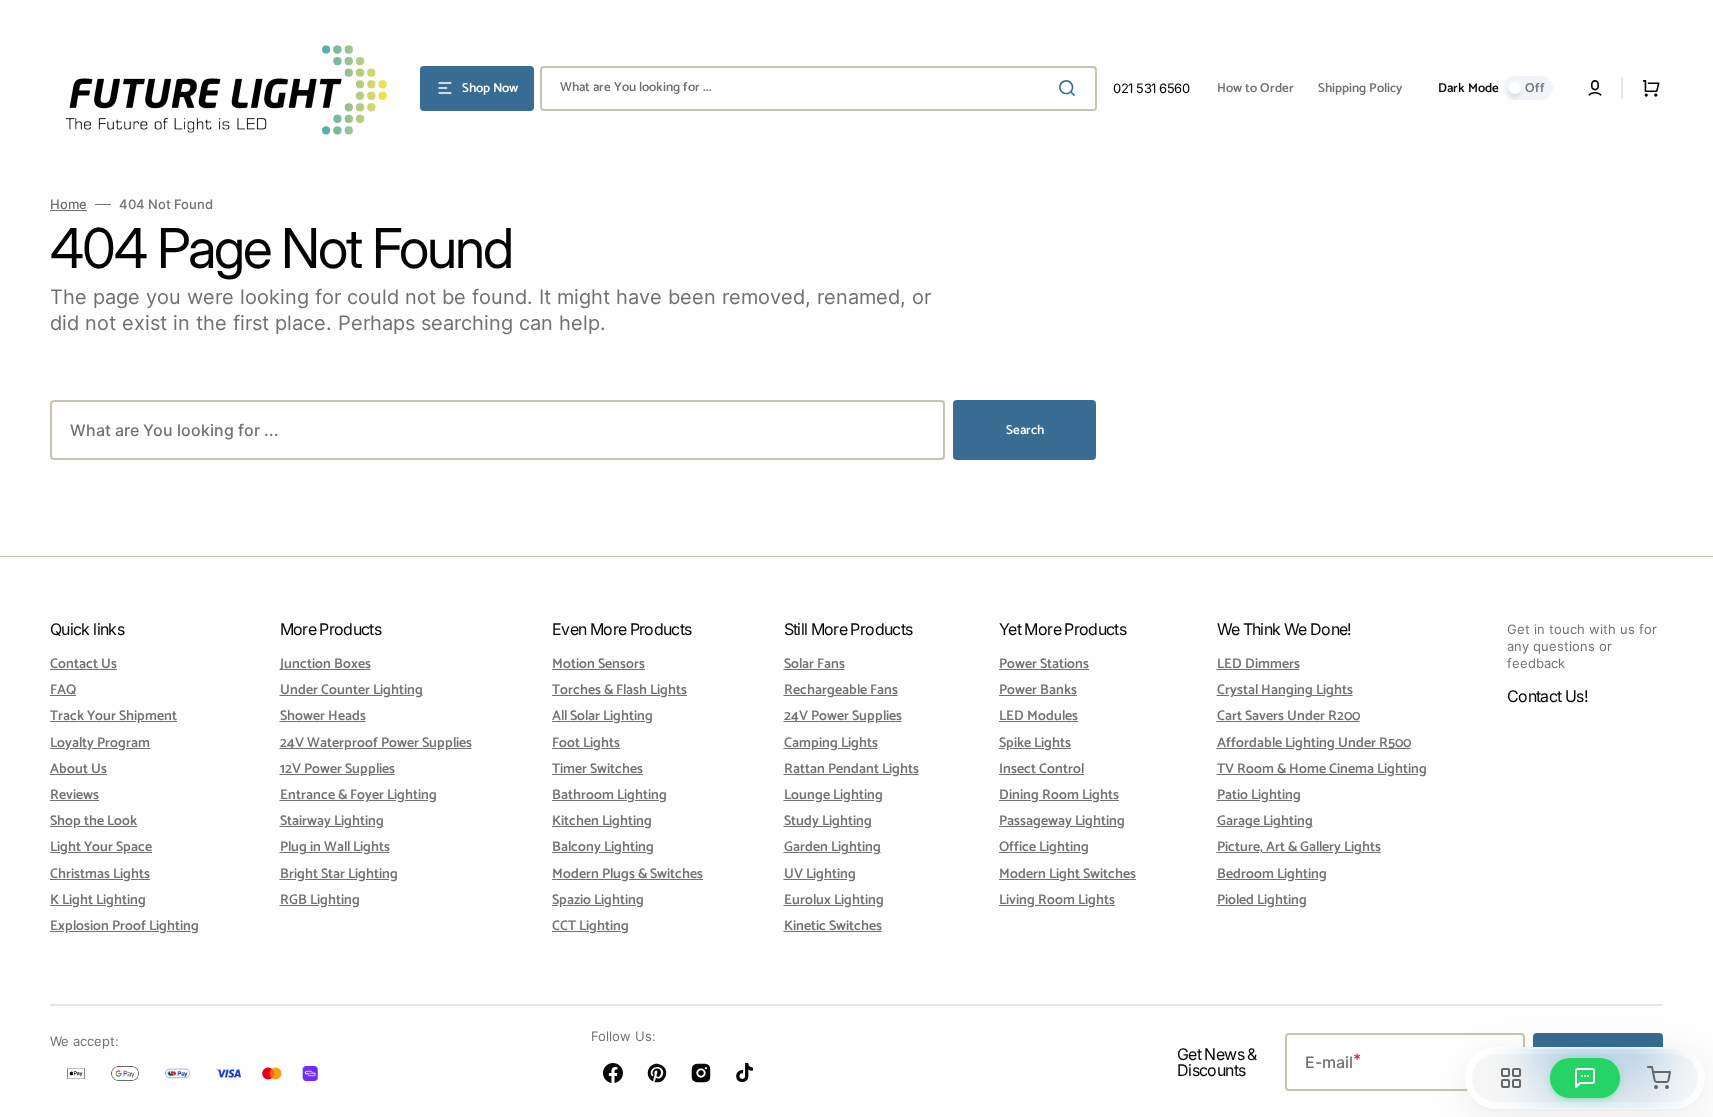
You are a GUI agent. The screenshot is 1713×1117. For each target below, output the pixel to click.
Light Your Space (101, 847)
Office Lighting (1044, 847)
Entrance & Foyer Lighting (358, 795)
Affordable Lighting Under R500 (1314, 743)
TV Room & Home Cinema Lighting (1322, 769)
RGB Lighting (320, 900)
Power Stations (1044, 666)
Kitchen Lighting (602, 821)
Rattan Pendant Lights (851, 769)
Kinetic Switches (833, 926)
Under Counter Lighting (351, 690)
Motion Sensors (598, 666)
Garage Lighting (1265, 821)
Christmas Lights (100, 874)
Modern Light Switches (1067, 874)
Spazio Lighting (598, 900)
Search (1025, 430)
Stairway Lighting (332, 821)
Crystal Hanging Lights (1285, 690)
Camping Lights (831, 743)
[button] (1595, 88)
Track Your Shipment (113, 716)
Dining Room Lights (1059, 795)
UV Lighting (820, 874)
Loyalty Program (100, 743)
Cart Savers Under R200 (1288, 716)
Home (68, 204)
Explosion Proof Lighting (124, 926)
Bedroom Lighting (1272, 874)
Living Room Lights (1057, 900)
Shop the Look (93, 821)
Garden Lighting (832, 847)
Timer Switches (597, 769)
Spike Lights (1035, 743)
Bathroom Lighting (609, 795)
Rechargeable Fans (841, 690)
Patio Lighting (1259, 795)
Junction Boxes (325, 666)
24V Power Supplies (843, 716)
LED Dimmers (1258, 666)
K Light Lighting (98, 900)
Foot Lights (586, 743)
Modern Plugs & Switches (627, 874)
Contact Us (83, 666)
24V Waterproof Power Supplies (376, 743)
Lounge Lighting (833, 795)
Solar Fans (814, 666)
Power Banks (1038, 690)
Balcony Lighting (603, 847)
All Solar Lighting (602, 716)
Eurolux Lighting (834, 900)
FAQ (63, 690)
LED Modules (1038, 716)
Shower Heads (323, 716)
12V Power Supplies (337, 769)
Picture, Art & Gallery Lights (1299, 847)
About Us (78, 769)
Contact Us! (1547, 696)
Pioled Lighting (1262, 900)
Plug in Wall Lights (335, 847)
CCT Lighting (590, 926)
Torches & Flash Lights (619, 690)
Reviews (74, 795)
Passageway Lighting (1062, 821)
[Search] (1071, 88)
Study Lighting (828, 821)
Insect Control (1041, 769)
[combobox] (818, 88)
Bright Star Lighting (339, 874)
